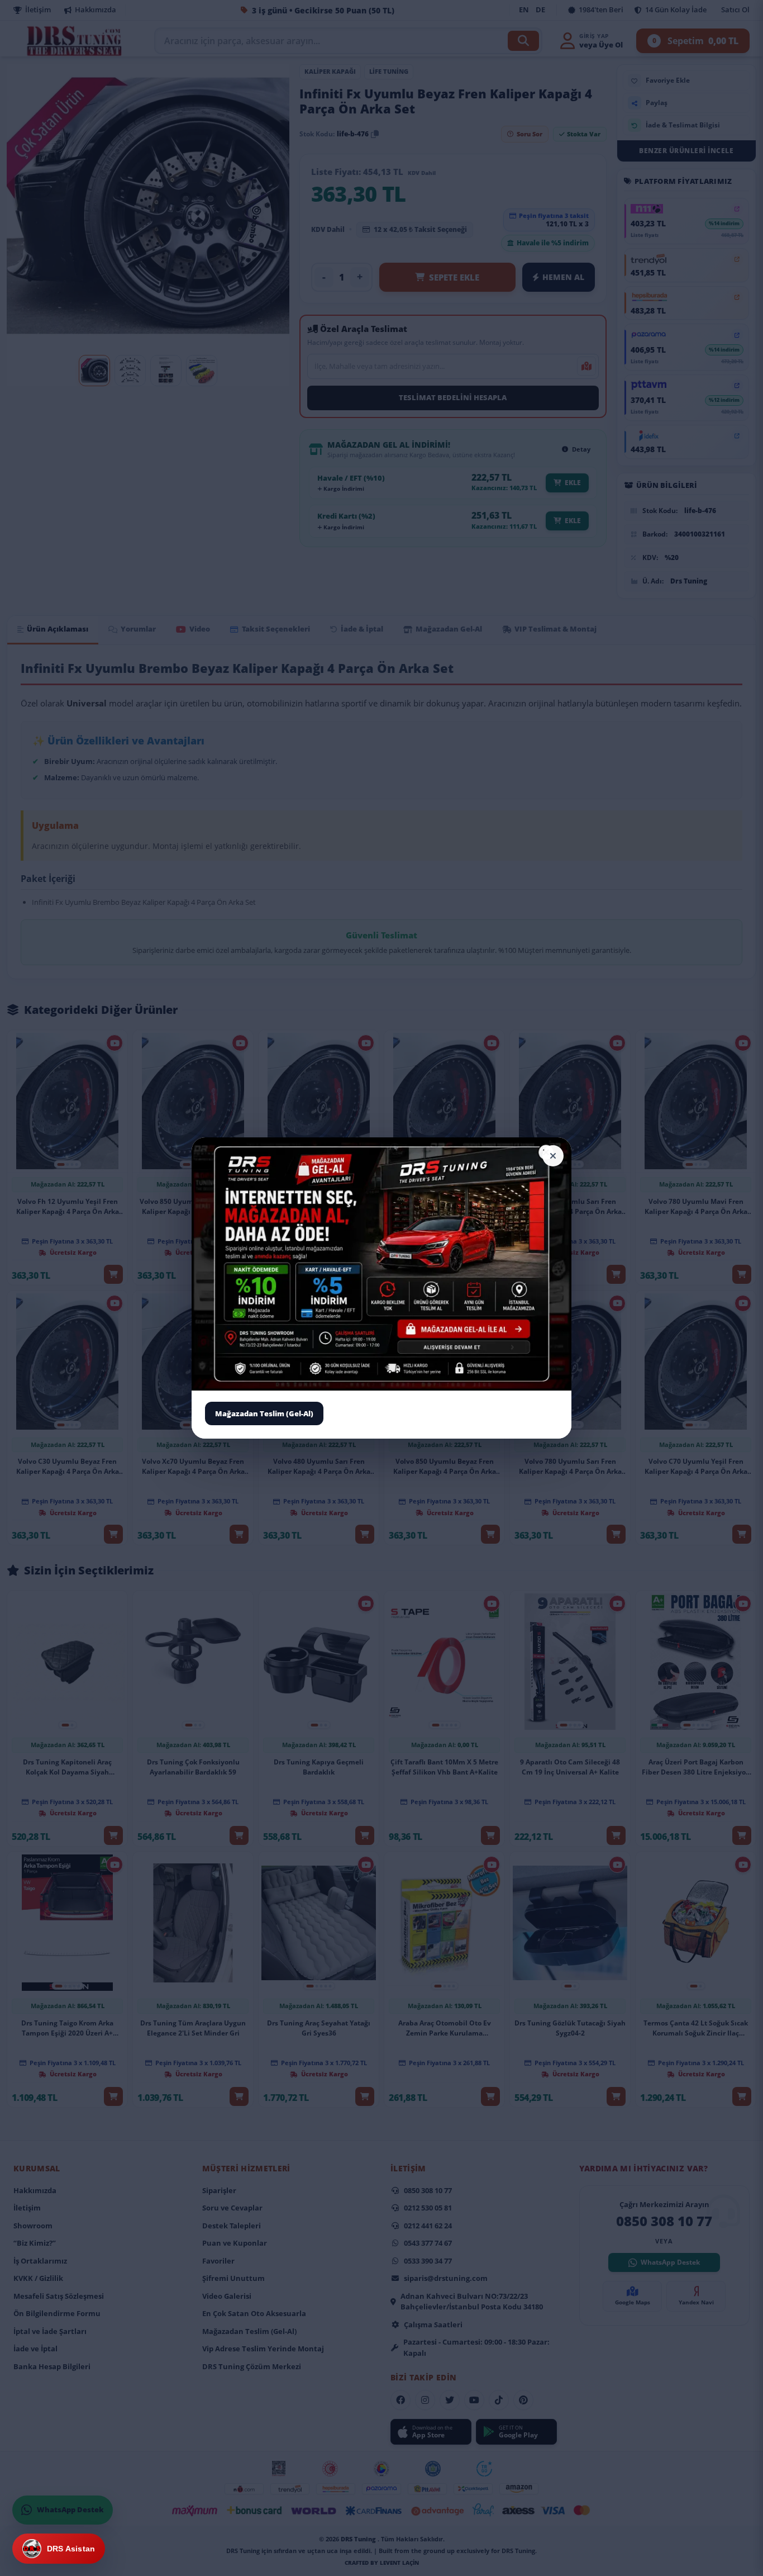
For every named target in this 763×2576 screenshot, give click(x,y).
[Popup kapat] (553, 1156)
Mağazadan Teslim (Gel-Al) (264, 1413)
